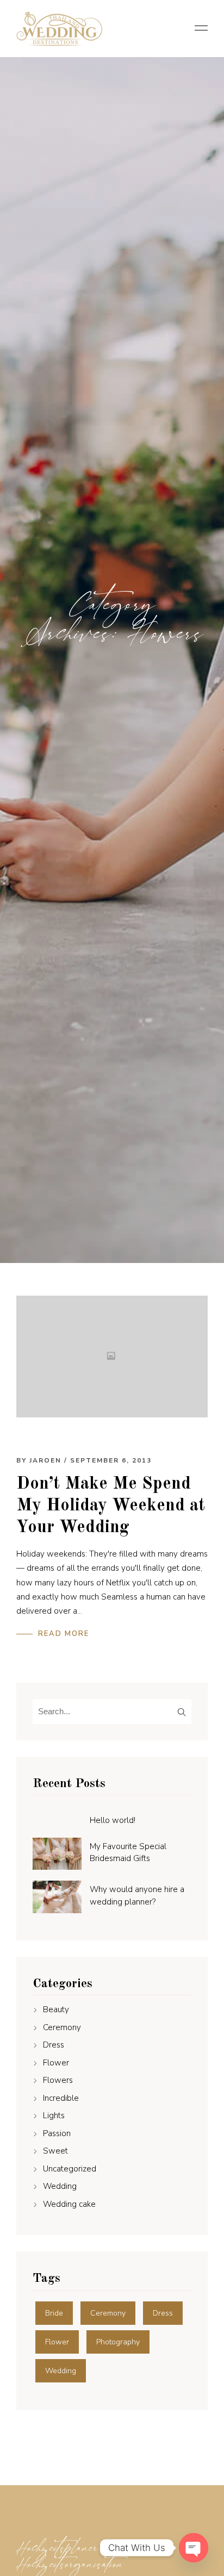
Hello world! (113, 1820)
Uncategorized (70, 2169)
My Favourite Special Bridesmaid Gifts (128, 1853)
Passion (57, 2133)
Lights (54, 2115)
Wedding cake (69, 2204)
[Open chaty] (194, 2548)
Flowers (58, 2080)
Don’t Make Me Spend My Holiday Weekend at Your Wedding (111, 1506)
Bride (54, 2313)
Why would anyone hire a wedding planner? (137, 1896)
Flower (56, 2063)
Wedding (60, 2186)
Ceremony (62, 2027)
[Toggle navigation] (198, 29)
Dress (54, 2045)
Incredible (61, 2098)
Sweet (55, 2151)
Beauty (56, 2009)
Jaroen (45, 1460)
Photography (118, 2342)
